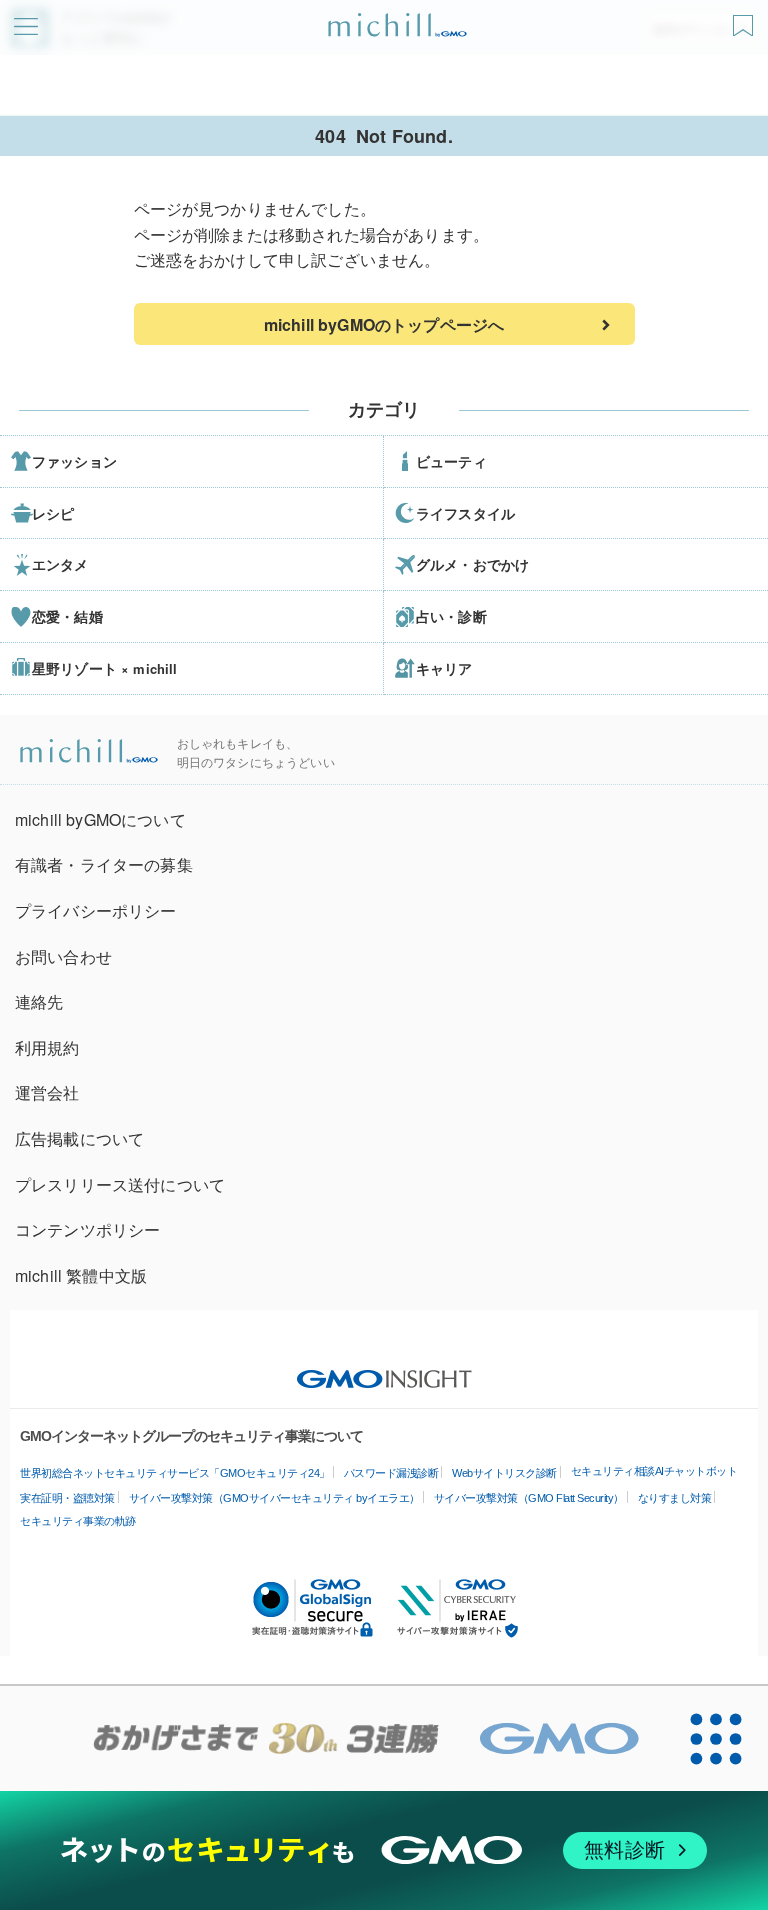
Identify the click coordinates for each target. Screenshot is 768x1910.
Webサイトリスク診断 (504, 1473)
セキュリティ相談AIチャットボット (654, 1471)
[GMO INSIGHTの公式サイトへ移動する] (384, 1369)
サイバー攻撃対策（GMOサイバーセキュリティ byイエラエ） (274, 1498)
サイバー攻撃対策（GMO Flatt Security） (529, 1498)
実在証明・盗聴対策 (67, 1498)
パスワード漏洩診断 (391, 1473)
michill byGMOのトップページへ (384, 324)
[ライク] (745, 18)
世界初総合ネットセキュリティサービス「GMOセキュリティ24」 (175, 1473)
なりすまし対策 (675, 1498)
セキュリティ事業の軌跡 (78, 1521)
